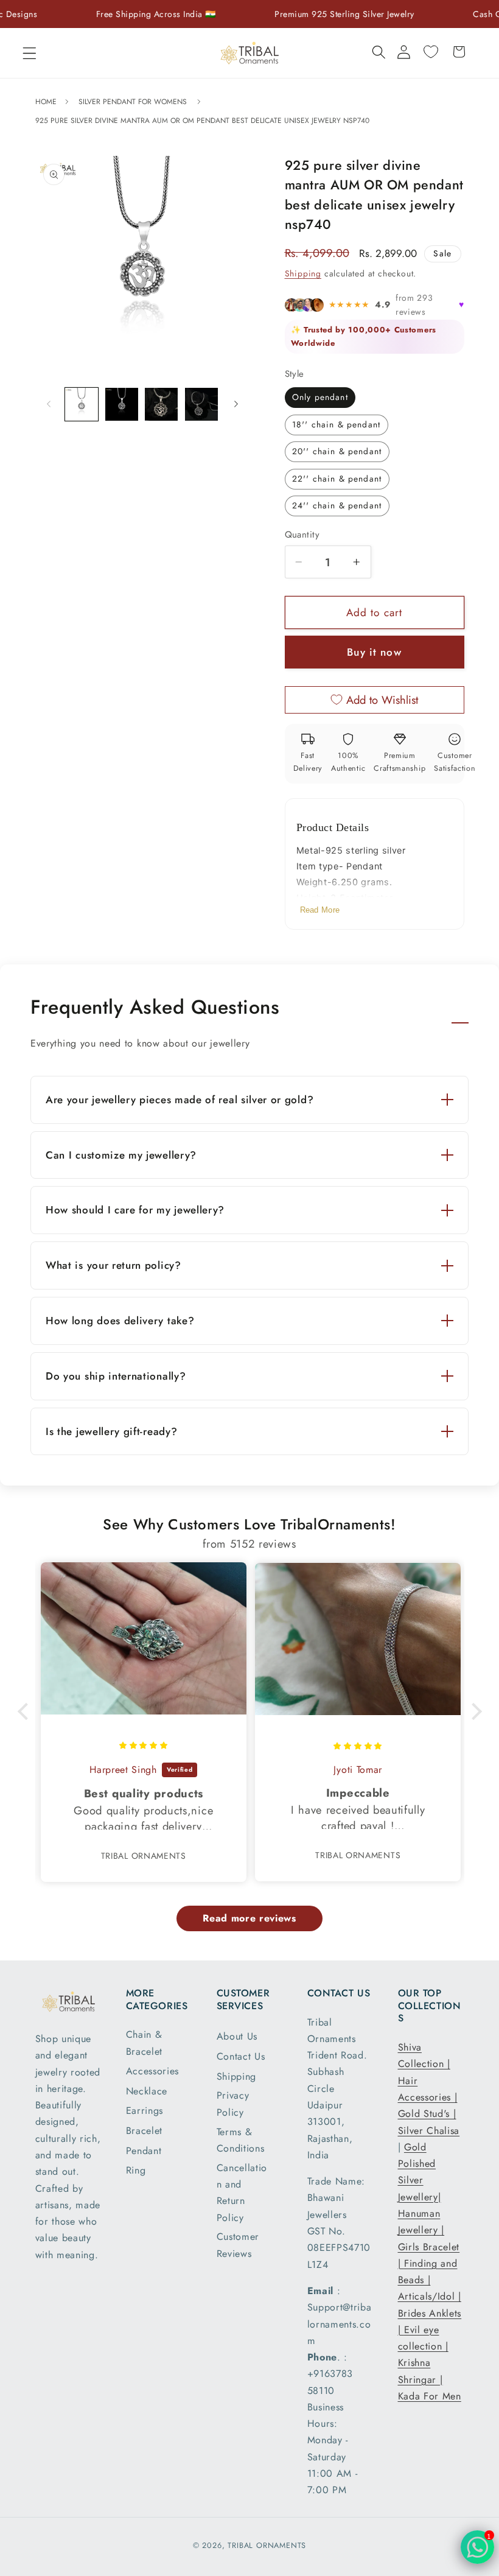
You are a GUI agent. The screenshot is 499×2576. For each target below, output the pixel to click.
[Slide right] (236, 404)
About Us (237, 2036)
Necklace (147, 2091)
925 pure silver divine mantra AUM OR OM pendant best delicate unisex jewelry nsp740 (202, 121)
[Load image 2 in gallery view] (122, 404)
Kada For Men (430, 2396)
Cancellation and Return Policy (242, 2193)
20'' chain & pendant (337, 451)
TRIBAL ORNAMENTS (267, 2545)
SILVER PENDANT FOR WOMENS (133, 102)
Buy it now (374, 652)
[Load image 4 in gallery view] (201, 404)
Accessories (153, 2071)
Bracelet (145, 2131)
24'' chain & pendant (337, 505)
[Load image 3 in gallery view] (161, 404)
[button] (30, 53)
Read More (320, 910)
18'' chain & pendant (336, 424)
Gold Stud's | (427, 2114)
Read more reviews (249, 1918)
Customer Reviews (238, 2245)
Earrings (145, 2111)
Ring (136, 2170)
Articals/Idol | (430, 2296)
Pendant (144, 2151)
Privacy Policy (233, 2104)
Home (47, 102)
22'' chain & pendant (337, 479)
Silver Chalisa (429, 2131)
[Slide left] (49, 404)
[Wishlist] (431, 52)
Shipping (303, 273)
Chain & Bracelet (145, 2043)
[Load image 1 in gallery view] (82, 404)
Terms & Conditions (241, 2140)
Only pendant (320, 397)
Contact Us (241, 2056)
